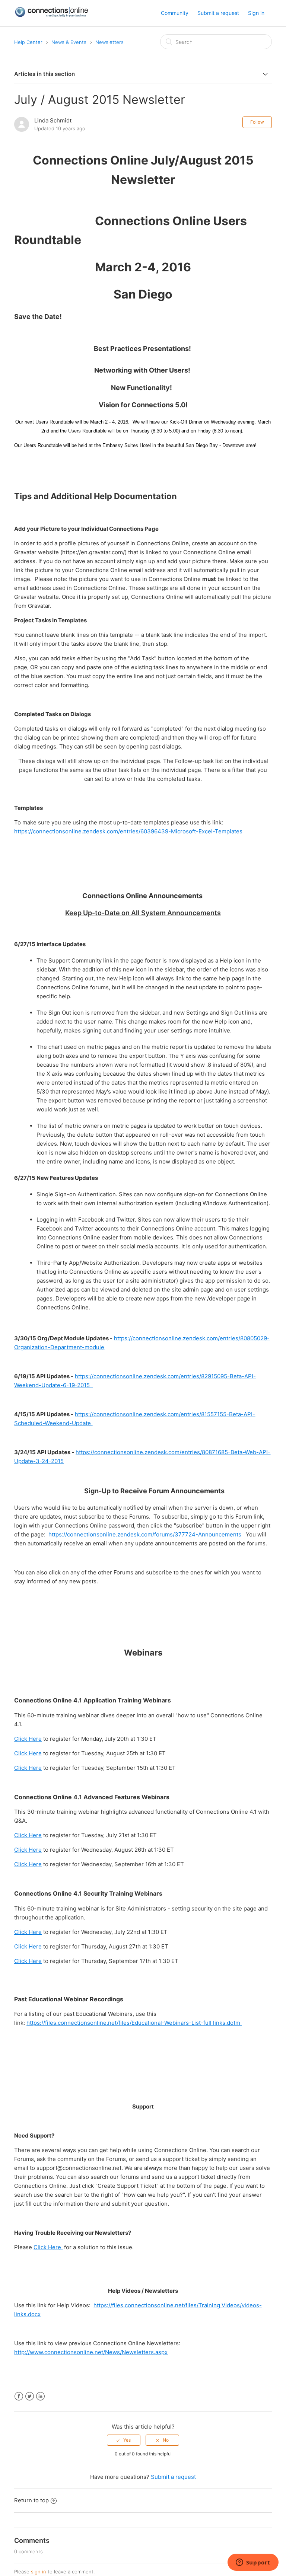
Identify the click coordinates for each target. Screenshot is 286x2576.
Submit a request (218, 13)
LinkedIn (40, 2396)
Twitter (30, 2396)
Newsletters (109, 42)
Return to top (31, 2500)
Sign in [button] (256, 13)
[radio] (124, 2440)
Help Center (28, 42)
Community (175, 13)
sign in (39, 2572)
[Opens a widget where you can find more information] (253, 2563)
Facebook (19, 2396)
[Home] (51, 15)
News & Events (69, 42)
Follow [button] (257, 122)
